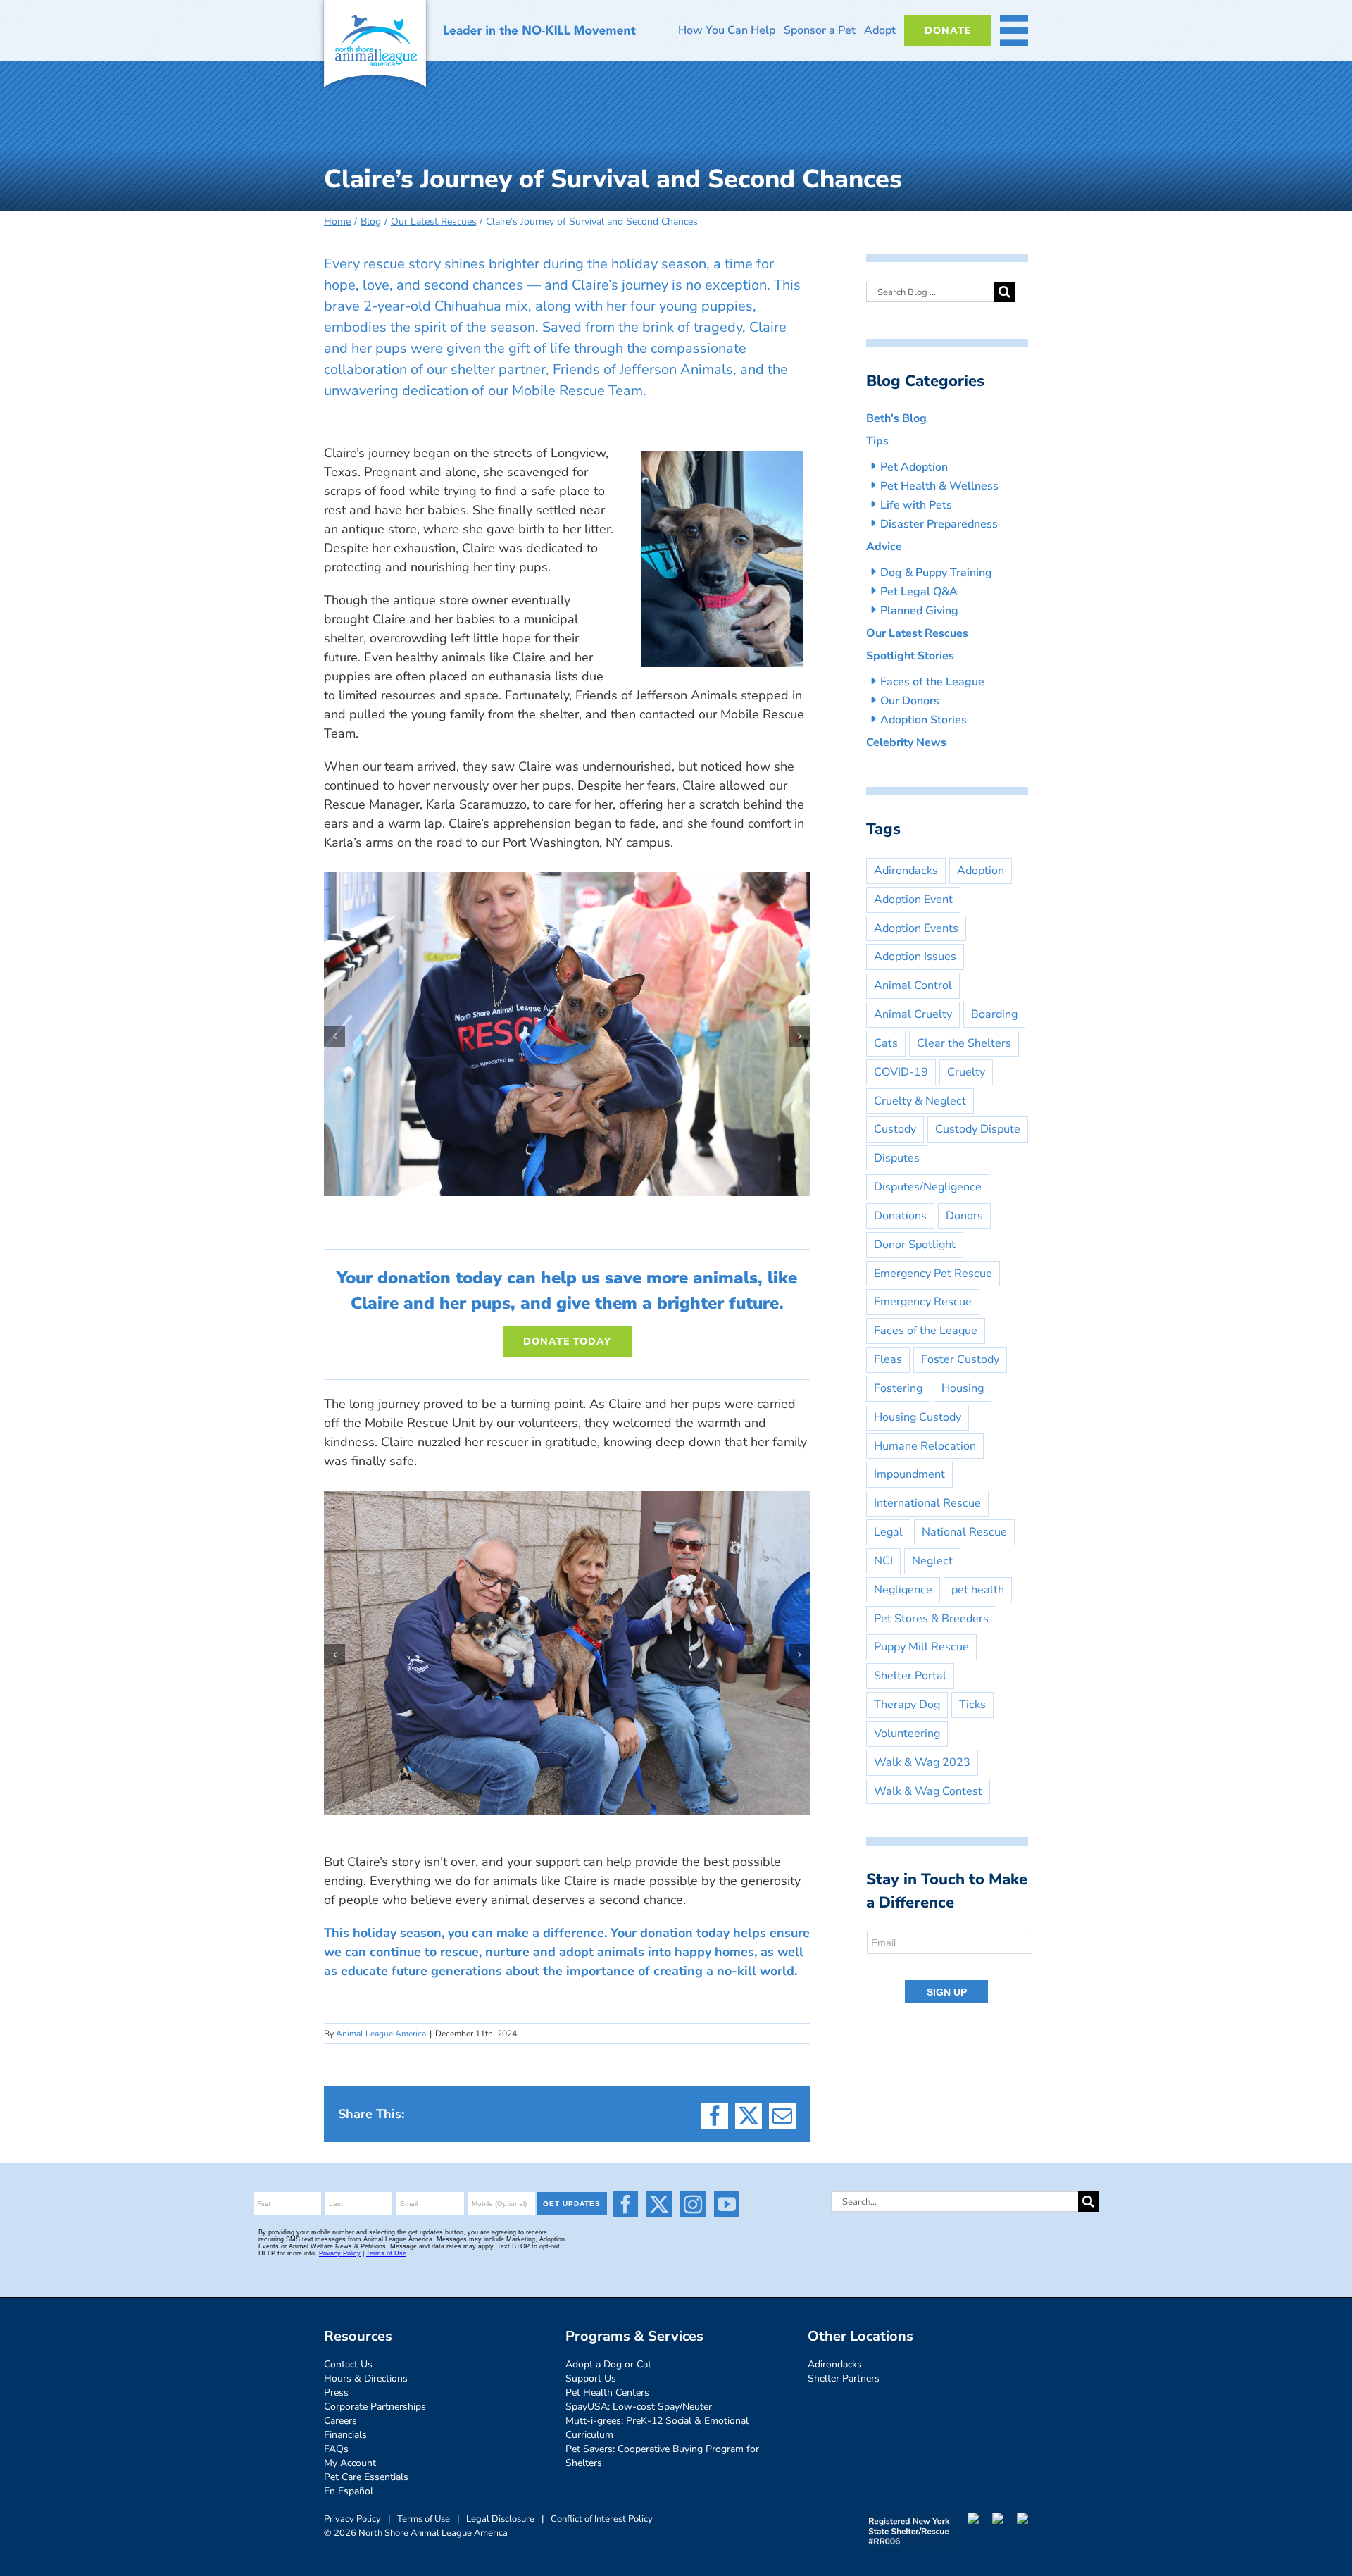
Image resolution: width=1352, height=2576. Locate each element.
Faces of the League (932, 682)
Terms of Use (424, 2519)
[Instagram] (693, 2204)
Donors (964, 1216)
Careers (340, 2421)
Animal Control (913, 985)
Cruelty (966, 1072)
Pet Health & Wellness (939, 486)
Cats (886, 1043)
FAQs (336, 2449)
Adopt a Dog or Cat (608, 2364)
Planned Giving (919, 611)
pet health (978, 1590)
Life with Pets (916, 505)
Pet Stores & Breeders (931, 1619)
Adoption (981, 871)
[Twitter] (659, 2204)
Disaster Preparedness (939, 524)
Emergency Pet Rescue (933, 1274)
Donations (900, 1216)
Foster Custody (960, 1359)
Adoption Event (913, 900)
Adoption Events (916, 928)
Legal (888, 1532)
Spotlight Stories (910, 656)
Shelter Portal (910, 1676)
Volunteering (907, 1734)
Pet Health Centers (607, 2393)
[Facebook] (625, 2204)
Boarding (994, 1014)
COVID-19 (901, 1072)
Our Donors (910, 701)
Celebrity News (906, 742)
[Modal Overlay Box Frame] (950, 1968)
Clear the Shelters (964, 1043)
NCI (883, 1561)
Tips (877, 441)
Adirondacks (906, 871)
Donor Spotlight (915, 1245)
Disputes (897, 1158)
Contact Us (348, 2364)
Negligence (903, 1590)
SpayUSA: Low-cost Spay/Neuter (639, 2407)
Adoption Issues (915, 957)
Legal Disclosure (500, 2519)
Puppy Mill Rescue (921, 1647)
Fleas (888, 1359)
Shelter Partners (844, 2378)
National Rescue (964, 1532)
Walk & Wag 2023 (922, 1762)
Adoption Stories (924, 720)
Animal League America (381, 2034)
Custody (895, 1129)
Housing (963, 1388)
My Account (350, 2463)
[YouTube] (727, 2204)
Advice (884, 547)
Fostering (898, 1388)
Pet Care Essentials (366, 2477)
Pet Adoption (914, 467)
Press (336, 2393)
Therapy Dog (907, 1705)
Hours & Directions (366, 2378)
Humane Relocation (925, 1446)
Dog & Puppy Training (936, 573)
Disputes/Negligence (928, 1187)
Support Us (591, 2378)
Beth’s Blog (896, 418)
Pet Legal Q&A (919, 592)
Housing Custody (918, 1417)
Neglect (932, 1561)
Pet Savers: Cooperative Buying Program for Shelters (662, 2456)
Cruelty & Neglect (920, 1101)
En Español (349, 2491)
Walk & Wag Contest (928, 1791)
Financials (345, 2435)
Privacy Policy (352, 2519)
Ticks (972, 1705)
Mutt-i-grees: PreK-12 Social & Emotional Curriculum (657, 2428)
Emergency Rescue (923, 1302)
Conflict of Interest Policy (602, 2519)
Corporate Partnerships (375, 2407)
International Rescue (927, 1503)
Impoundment (909, 1474)
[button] (334, 1036)
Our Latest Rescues (917, 633)
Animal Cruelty (913, 1014)
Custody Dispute (978, 1129)
